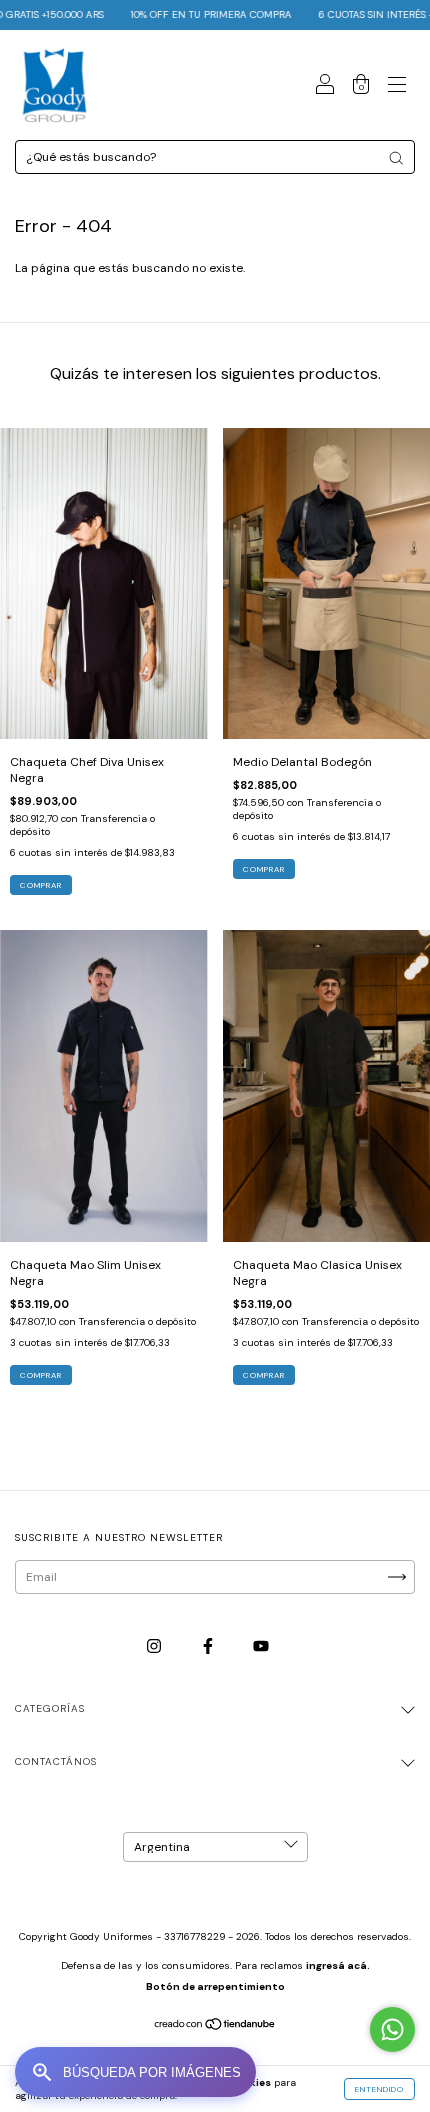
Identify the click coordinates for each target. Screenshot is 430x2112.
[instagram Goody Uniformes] (155, 1646)
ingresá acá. (338, 1965)
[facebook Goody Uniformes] (209, 1646)
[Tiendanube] (215, 2027)
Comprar (41, 885)
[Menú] (397, 88)
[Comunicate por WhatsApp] (392, 2029)
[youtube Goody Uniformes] (261, 1646)
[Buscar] (396, 158)
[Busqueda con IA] (135, 2072)
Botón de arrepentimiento (215, 1986)
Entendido (379, 2089)
